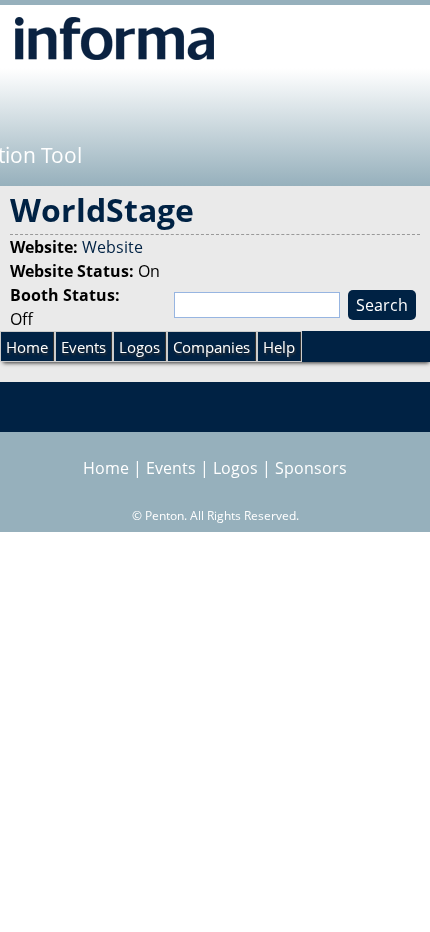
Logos (139, 347)
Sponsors (311, 468)
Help (279, 347)
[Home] (114, 38)
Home (27, 347)
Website (112, 247)
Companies (211, 347)
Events (83, 347)
